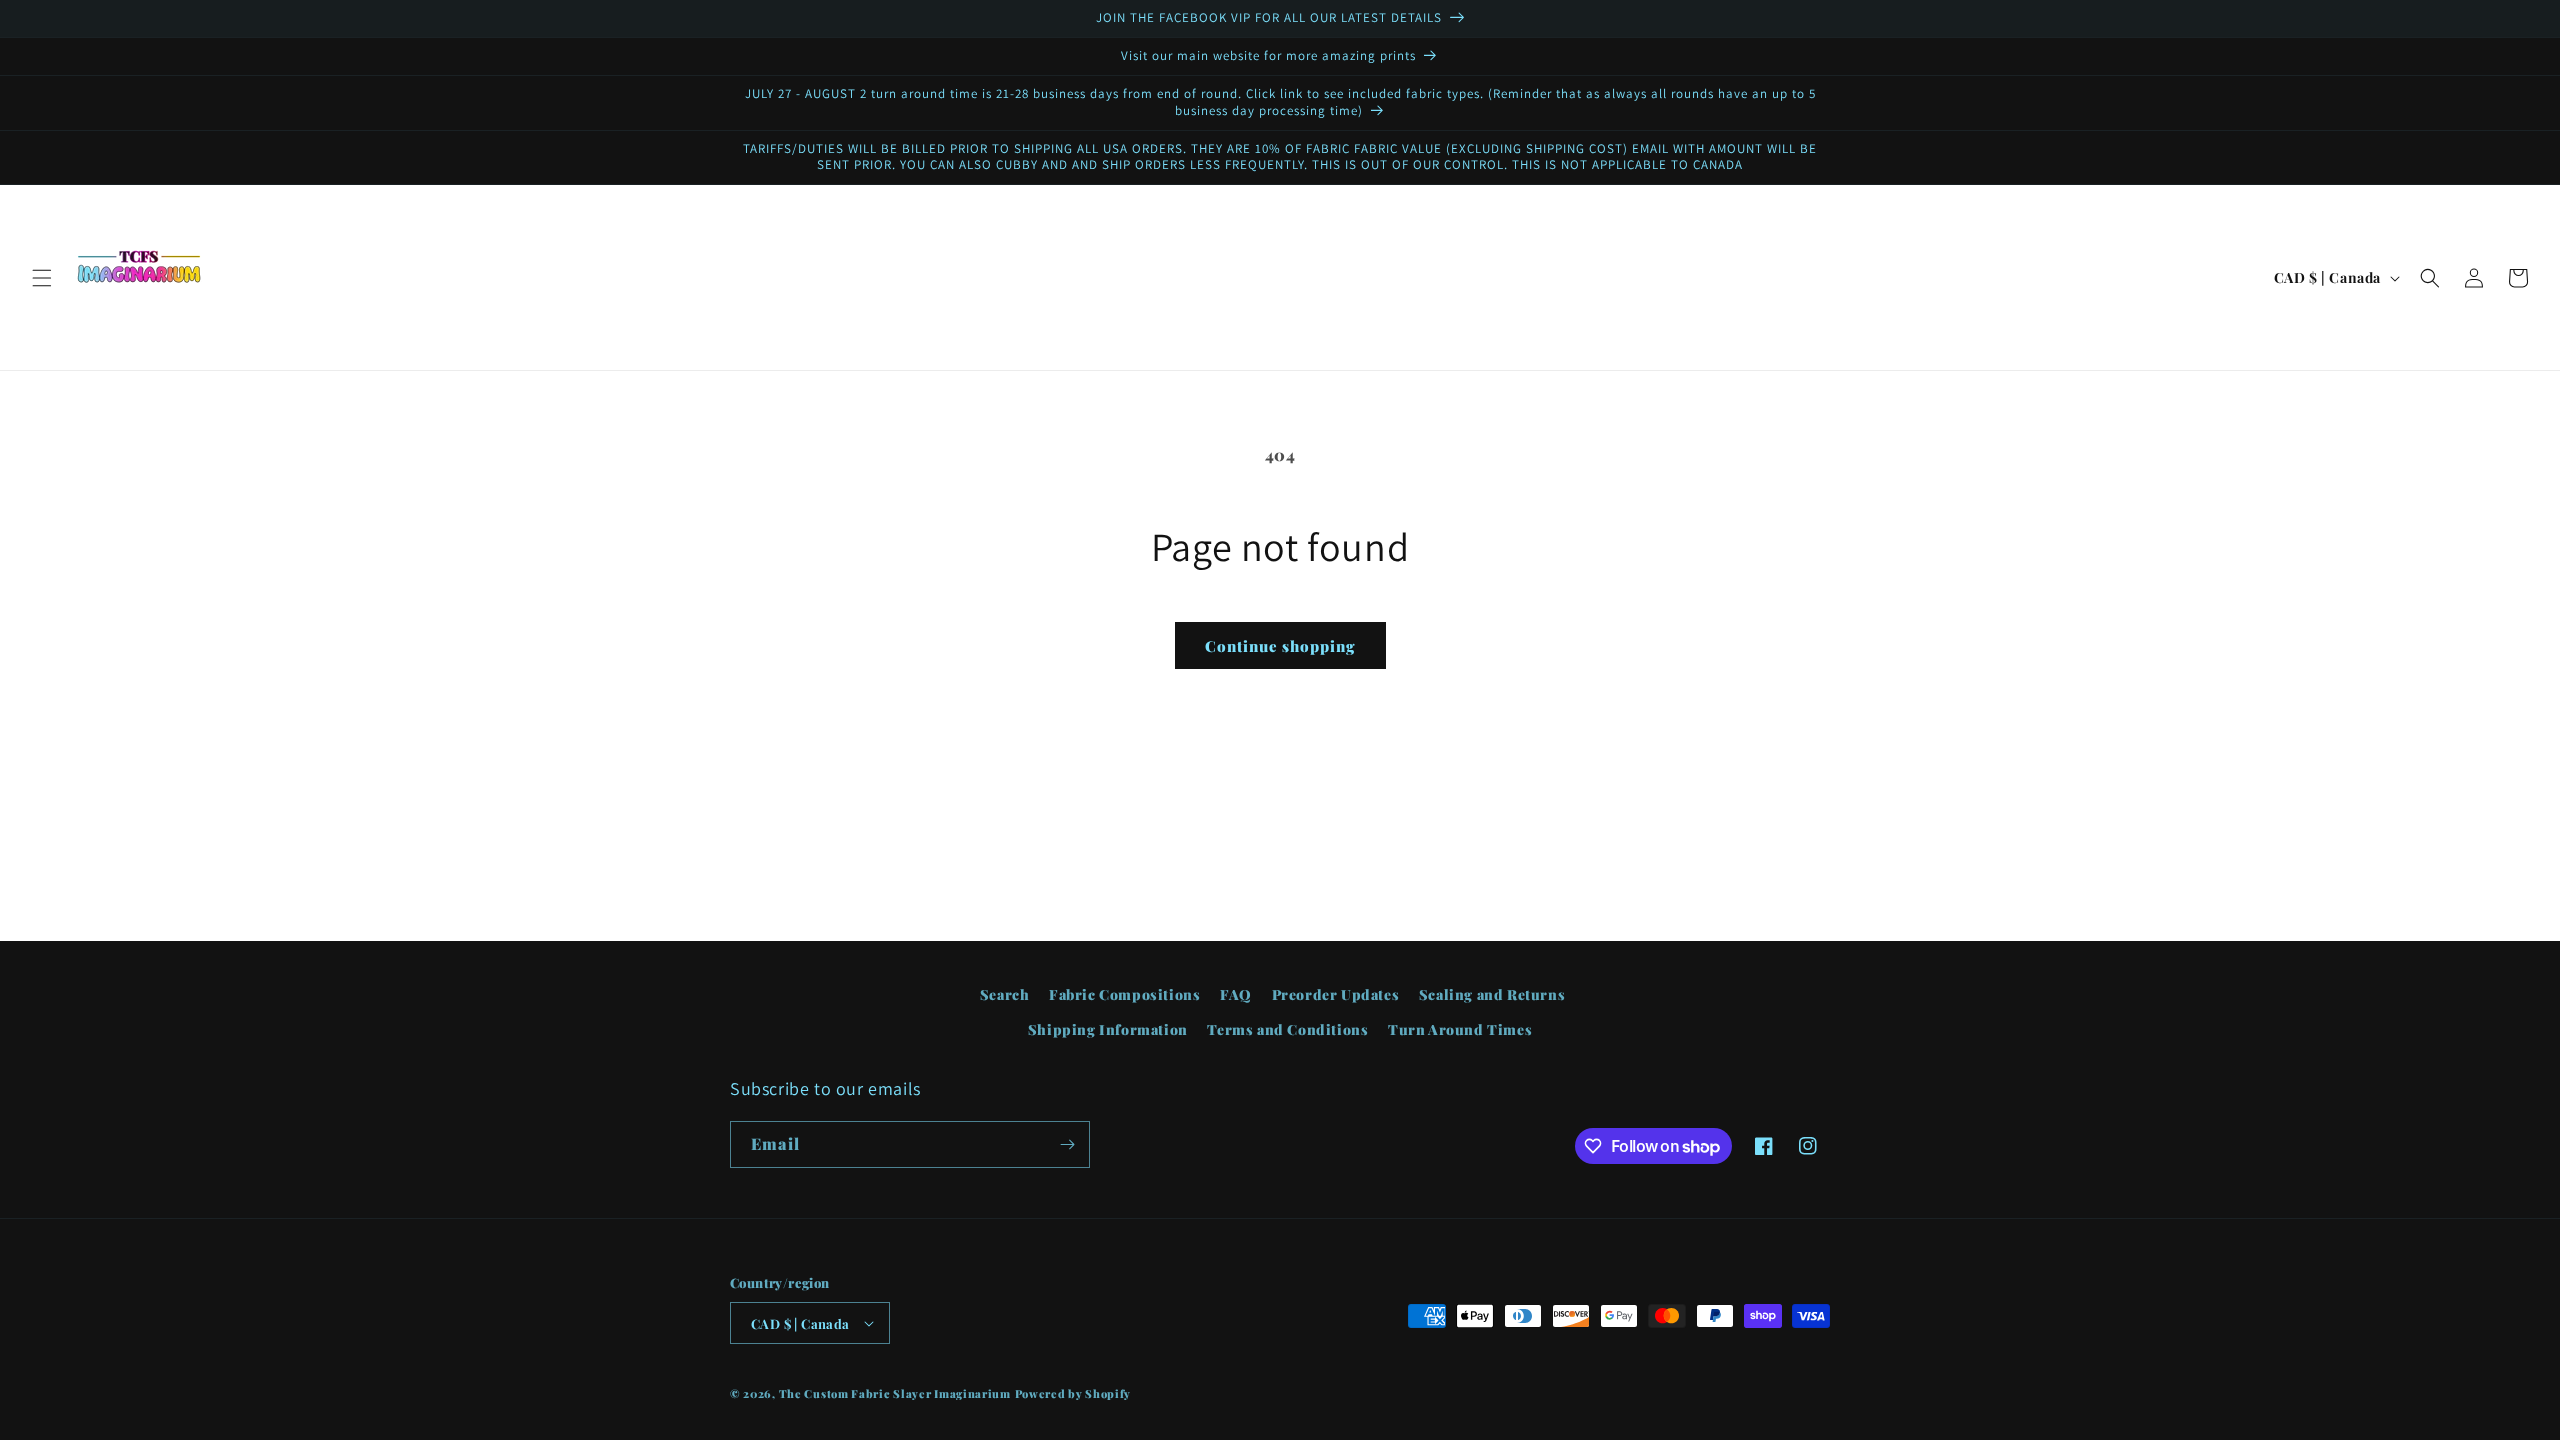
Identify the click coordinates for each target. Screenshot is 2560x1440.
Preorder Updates (1336, 994)
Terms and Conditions (1287, 1029)
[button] (42, 278)
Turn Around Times (1460, 1029)
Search (1005, 994)
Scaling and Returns (1492, 994)
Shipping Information (1108, 1029)
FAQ (1236, 994)
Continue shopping (1280, 646)
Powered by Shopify (1073, 1393)
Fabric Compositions (1124, 994)
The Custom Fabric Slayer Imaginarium (895, 1393)
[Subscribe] (1067, 1144)
